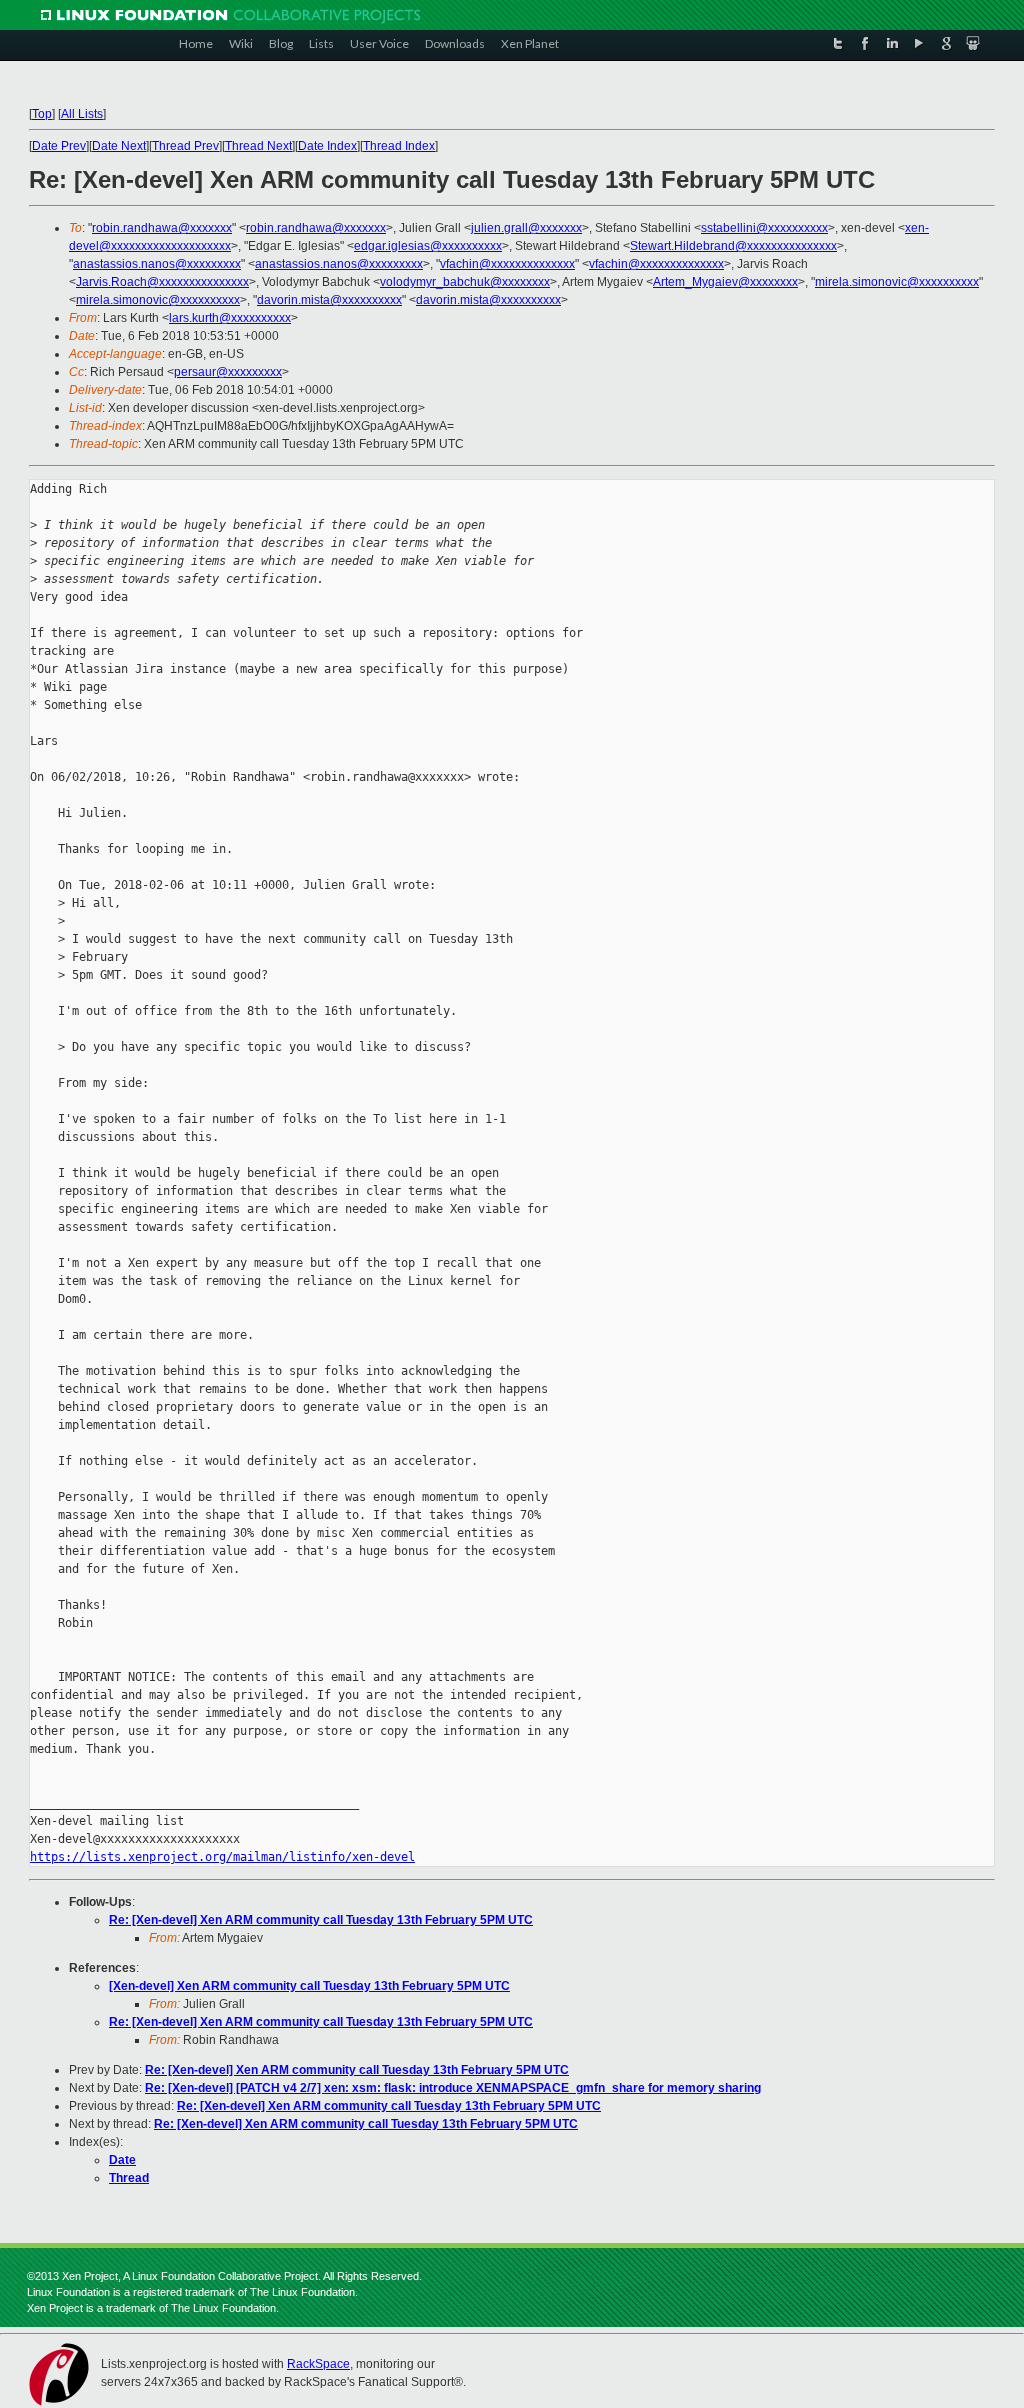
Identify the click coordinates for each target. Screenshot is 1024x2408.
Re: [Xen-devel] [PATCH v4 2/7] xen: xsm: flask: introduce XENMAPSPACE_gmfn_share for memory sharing (453, 2088)
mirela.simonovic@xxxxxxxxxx (897, 282)
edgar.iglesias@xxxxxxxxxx (428, 246)
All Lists (82, 114)
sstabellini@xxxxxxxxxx (764, 228)
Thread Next (258, 146)
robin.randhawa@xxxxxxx (162, 228)
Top (42, 114)
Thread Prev (185, 146)
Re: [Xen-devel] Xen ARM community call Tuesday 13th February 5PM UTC (321, 1920)
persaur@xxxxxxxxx (228, 372)
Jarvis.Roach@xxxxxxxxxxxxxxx (162, 282)
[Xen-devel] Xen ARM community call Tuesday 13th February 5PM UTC (309, 1986)
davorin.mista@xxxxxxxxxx (329, 300)
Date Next (119, 146)
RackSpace (318, 2364)
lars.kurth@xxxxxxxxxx (230, 318)
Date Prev (59, 146)
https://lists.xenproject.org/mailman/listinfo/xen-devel (222, 1857)
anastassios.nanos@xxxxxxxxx (157, 264)
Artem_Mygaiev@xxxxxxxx (725, 282)
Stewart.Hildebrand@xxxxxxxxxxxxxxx (733, 246)
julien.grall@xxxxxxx (526, 228)
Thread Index (399, 146)
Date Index (327, 146)
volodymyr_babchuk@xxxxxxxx (465, 282)
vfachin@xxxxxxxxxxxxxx (507, 264)
